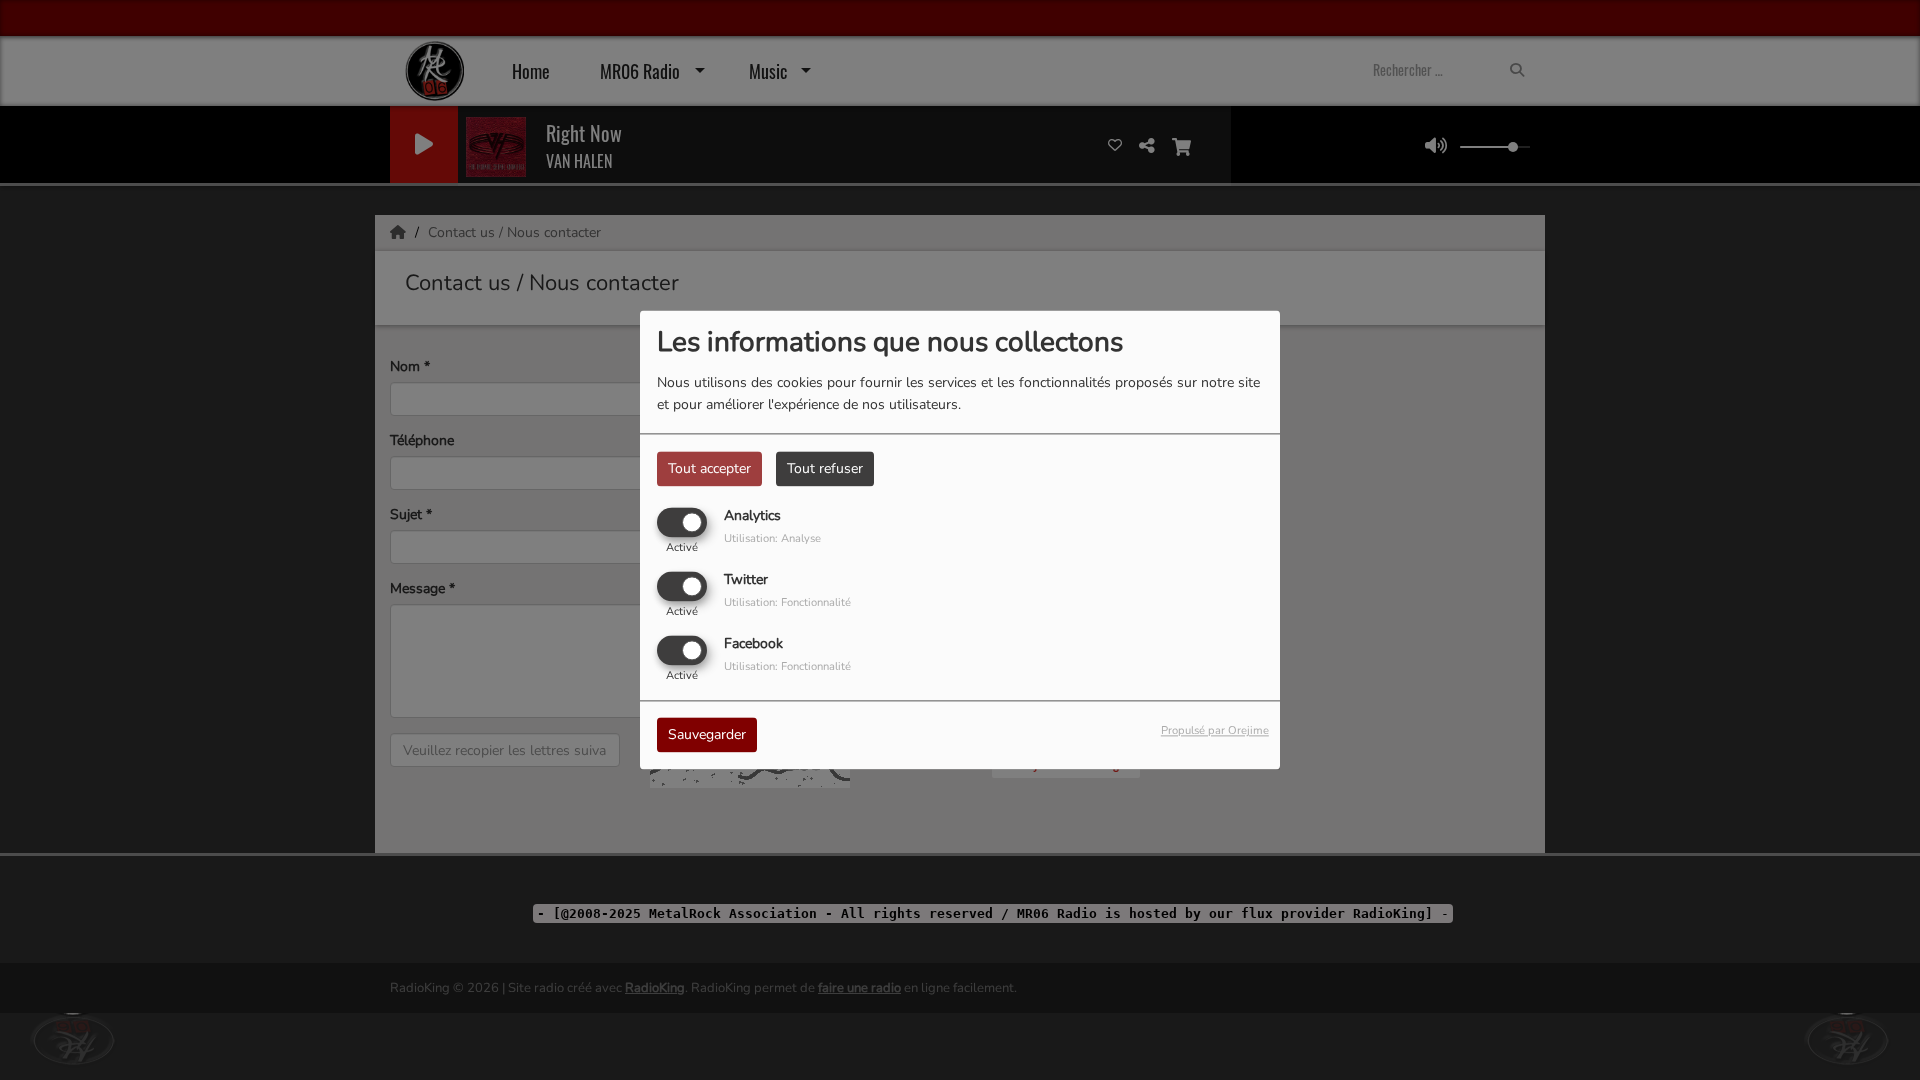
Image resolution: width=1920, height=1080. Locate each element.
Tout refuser (825, 468)
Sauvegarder (707, 735)
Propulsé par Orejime (1215, 731)
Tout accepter (709, 468)
